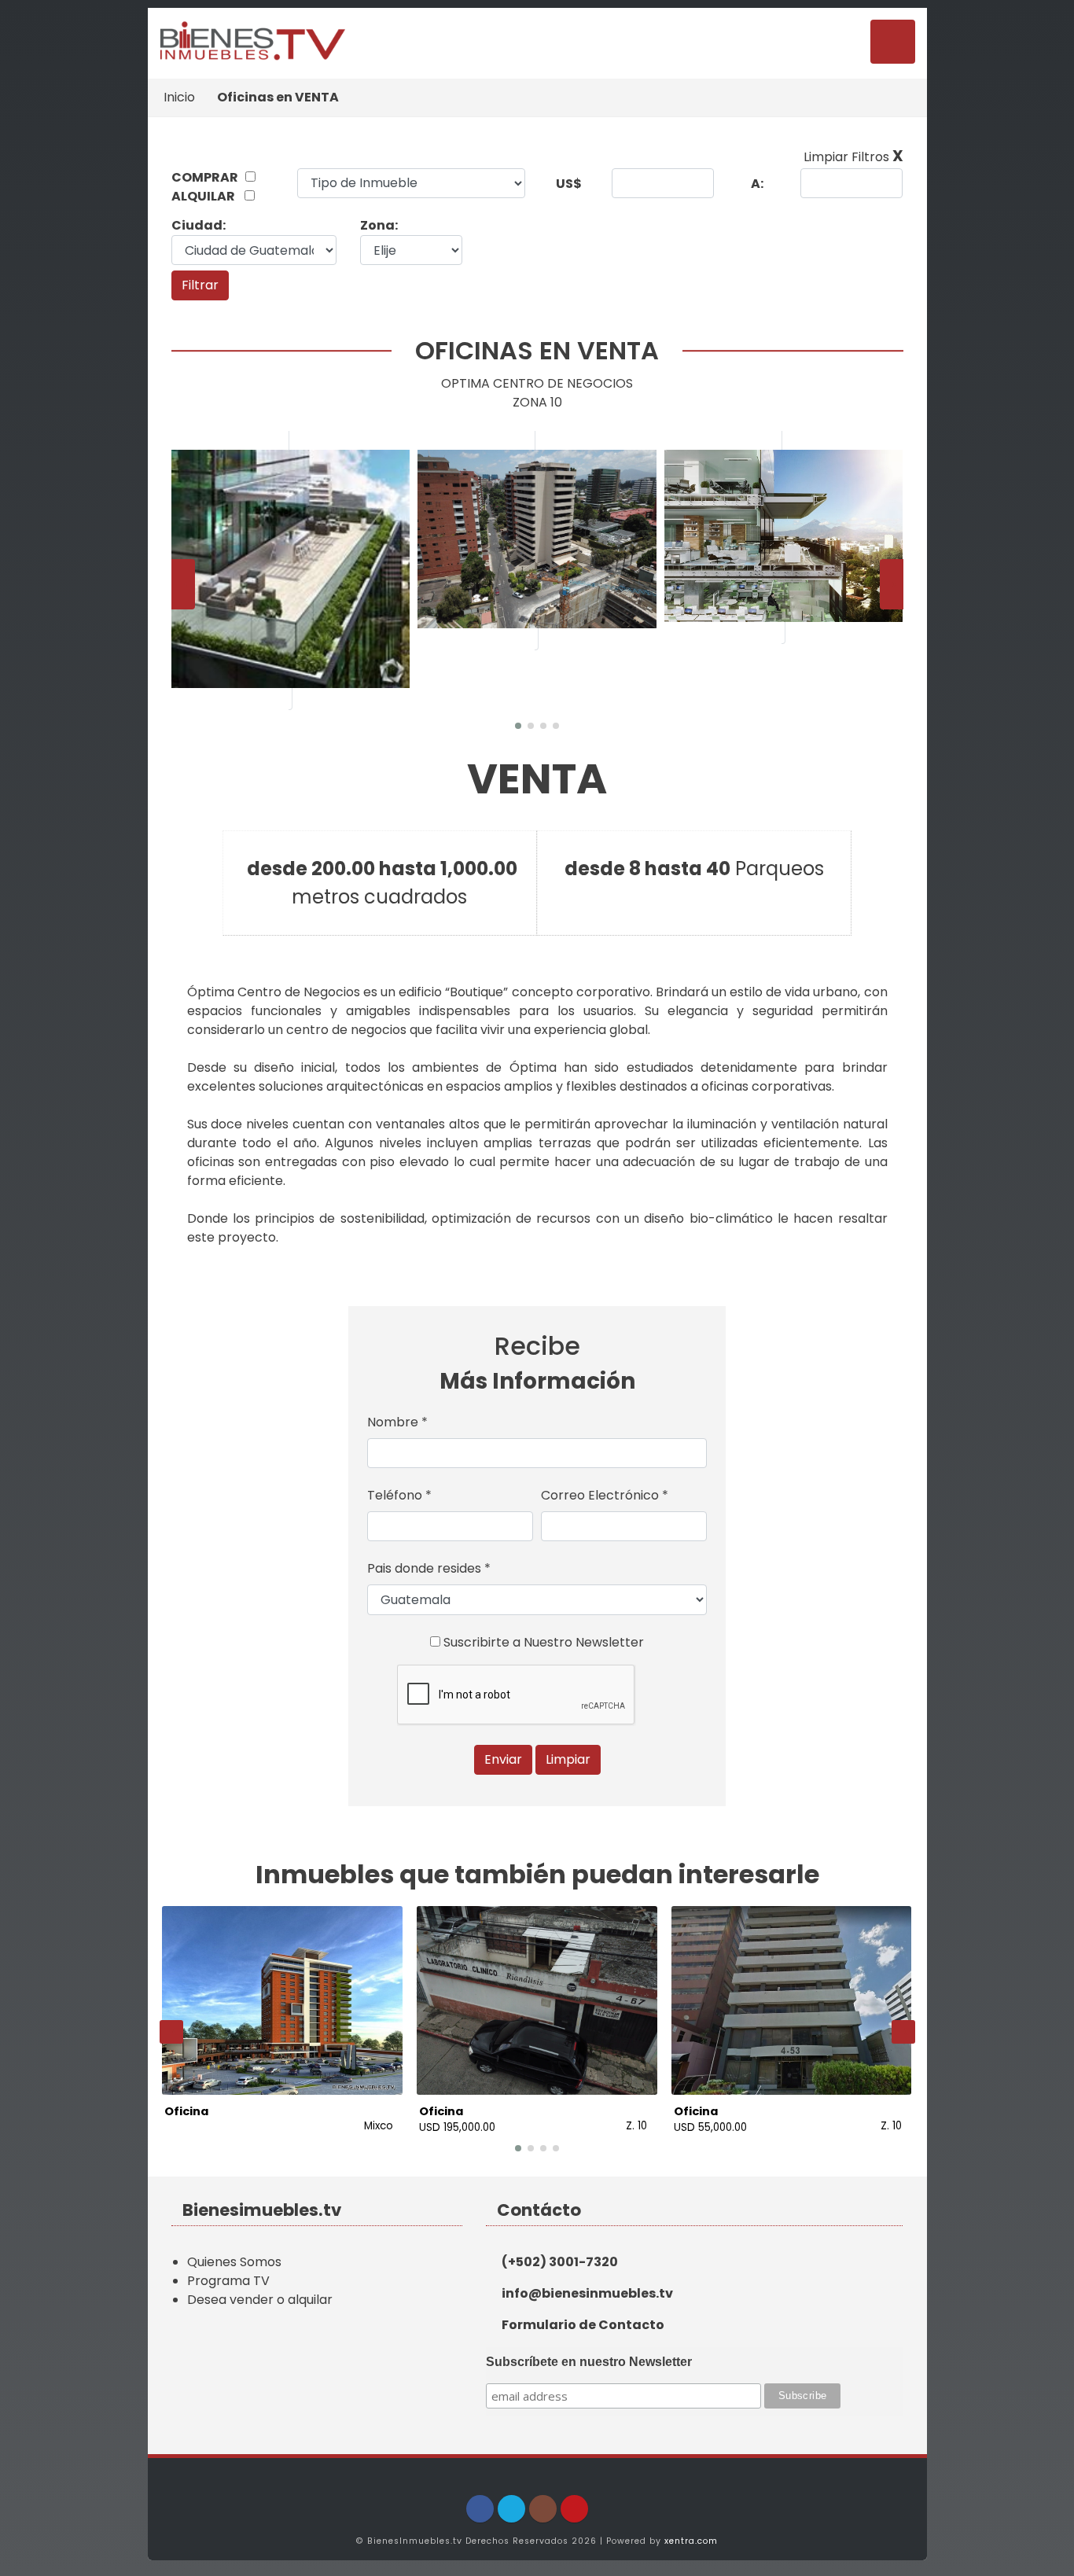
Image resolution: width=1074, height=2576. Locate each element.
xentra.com (691, 2541)
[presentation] (183, 584)
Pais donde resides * (429, 1568)
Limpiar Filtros (853, 157)
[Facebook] (480, 2509)
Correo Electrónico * (605, 1495)
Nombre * (397, 1422)
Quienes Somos (234, 2262)
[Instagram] (543, 2509)
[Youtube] (574, 2509)
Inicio (179, 97)
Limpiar (568, 1759)
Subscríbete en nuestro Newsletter (589, 2362)
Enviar (503, 1759)
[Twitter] (511, 2509)
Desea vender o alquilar (260, 2300)
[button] (518, 726)
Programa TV (228, 2281)
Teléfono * (399, 1495)
